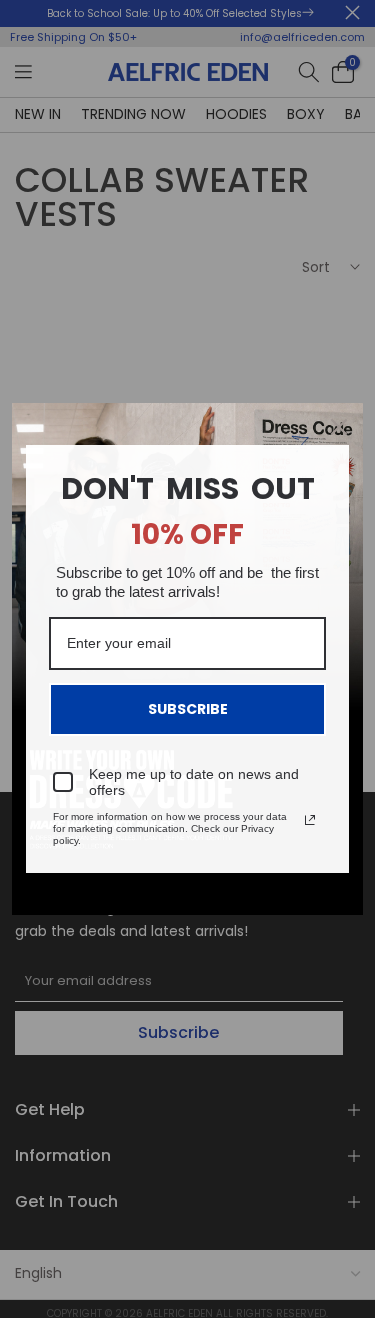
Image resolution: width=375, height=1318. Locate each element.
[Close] (339, 427)
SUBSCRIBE (188, 709)
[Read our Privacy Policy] (310, 820)
